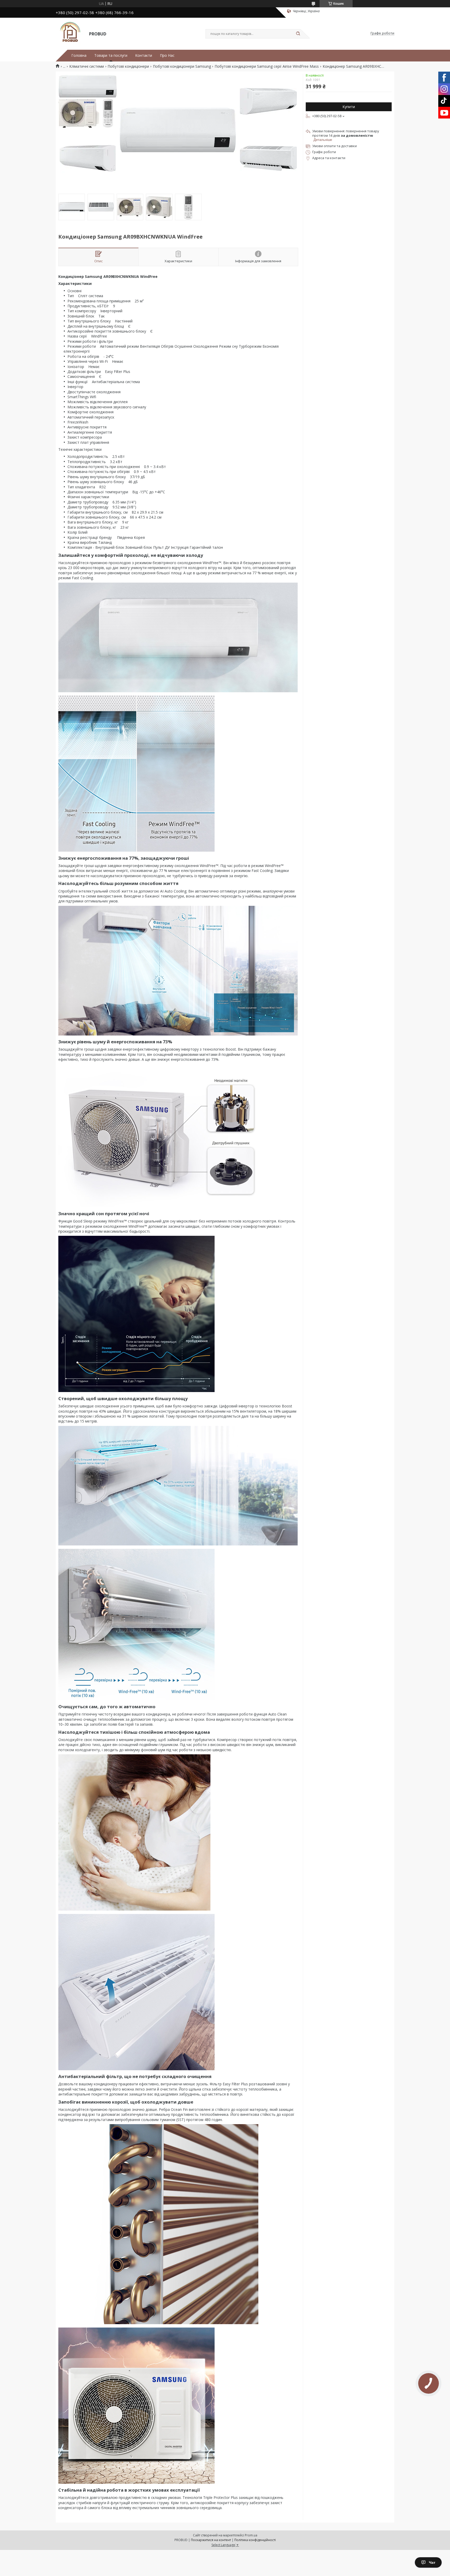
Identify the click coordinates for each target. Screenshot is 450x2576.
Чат (432, 2562)
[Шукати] (298, 34)
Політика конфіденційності (255, 2540)
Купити (349, 107)
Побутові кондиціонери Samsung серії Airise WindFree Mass (267, 66)
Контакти (144, 55)
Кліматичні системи (87, 66)
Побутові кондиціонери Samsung (182, 66)
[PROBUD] (70, 33)
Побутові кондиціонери (128, 66)
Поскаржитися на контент (211, 2540)
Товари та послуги (111, 55)
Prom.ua (251, 2535)
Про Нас (167, 55)
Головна (79, 55)
